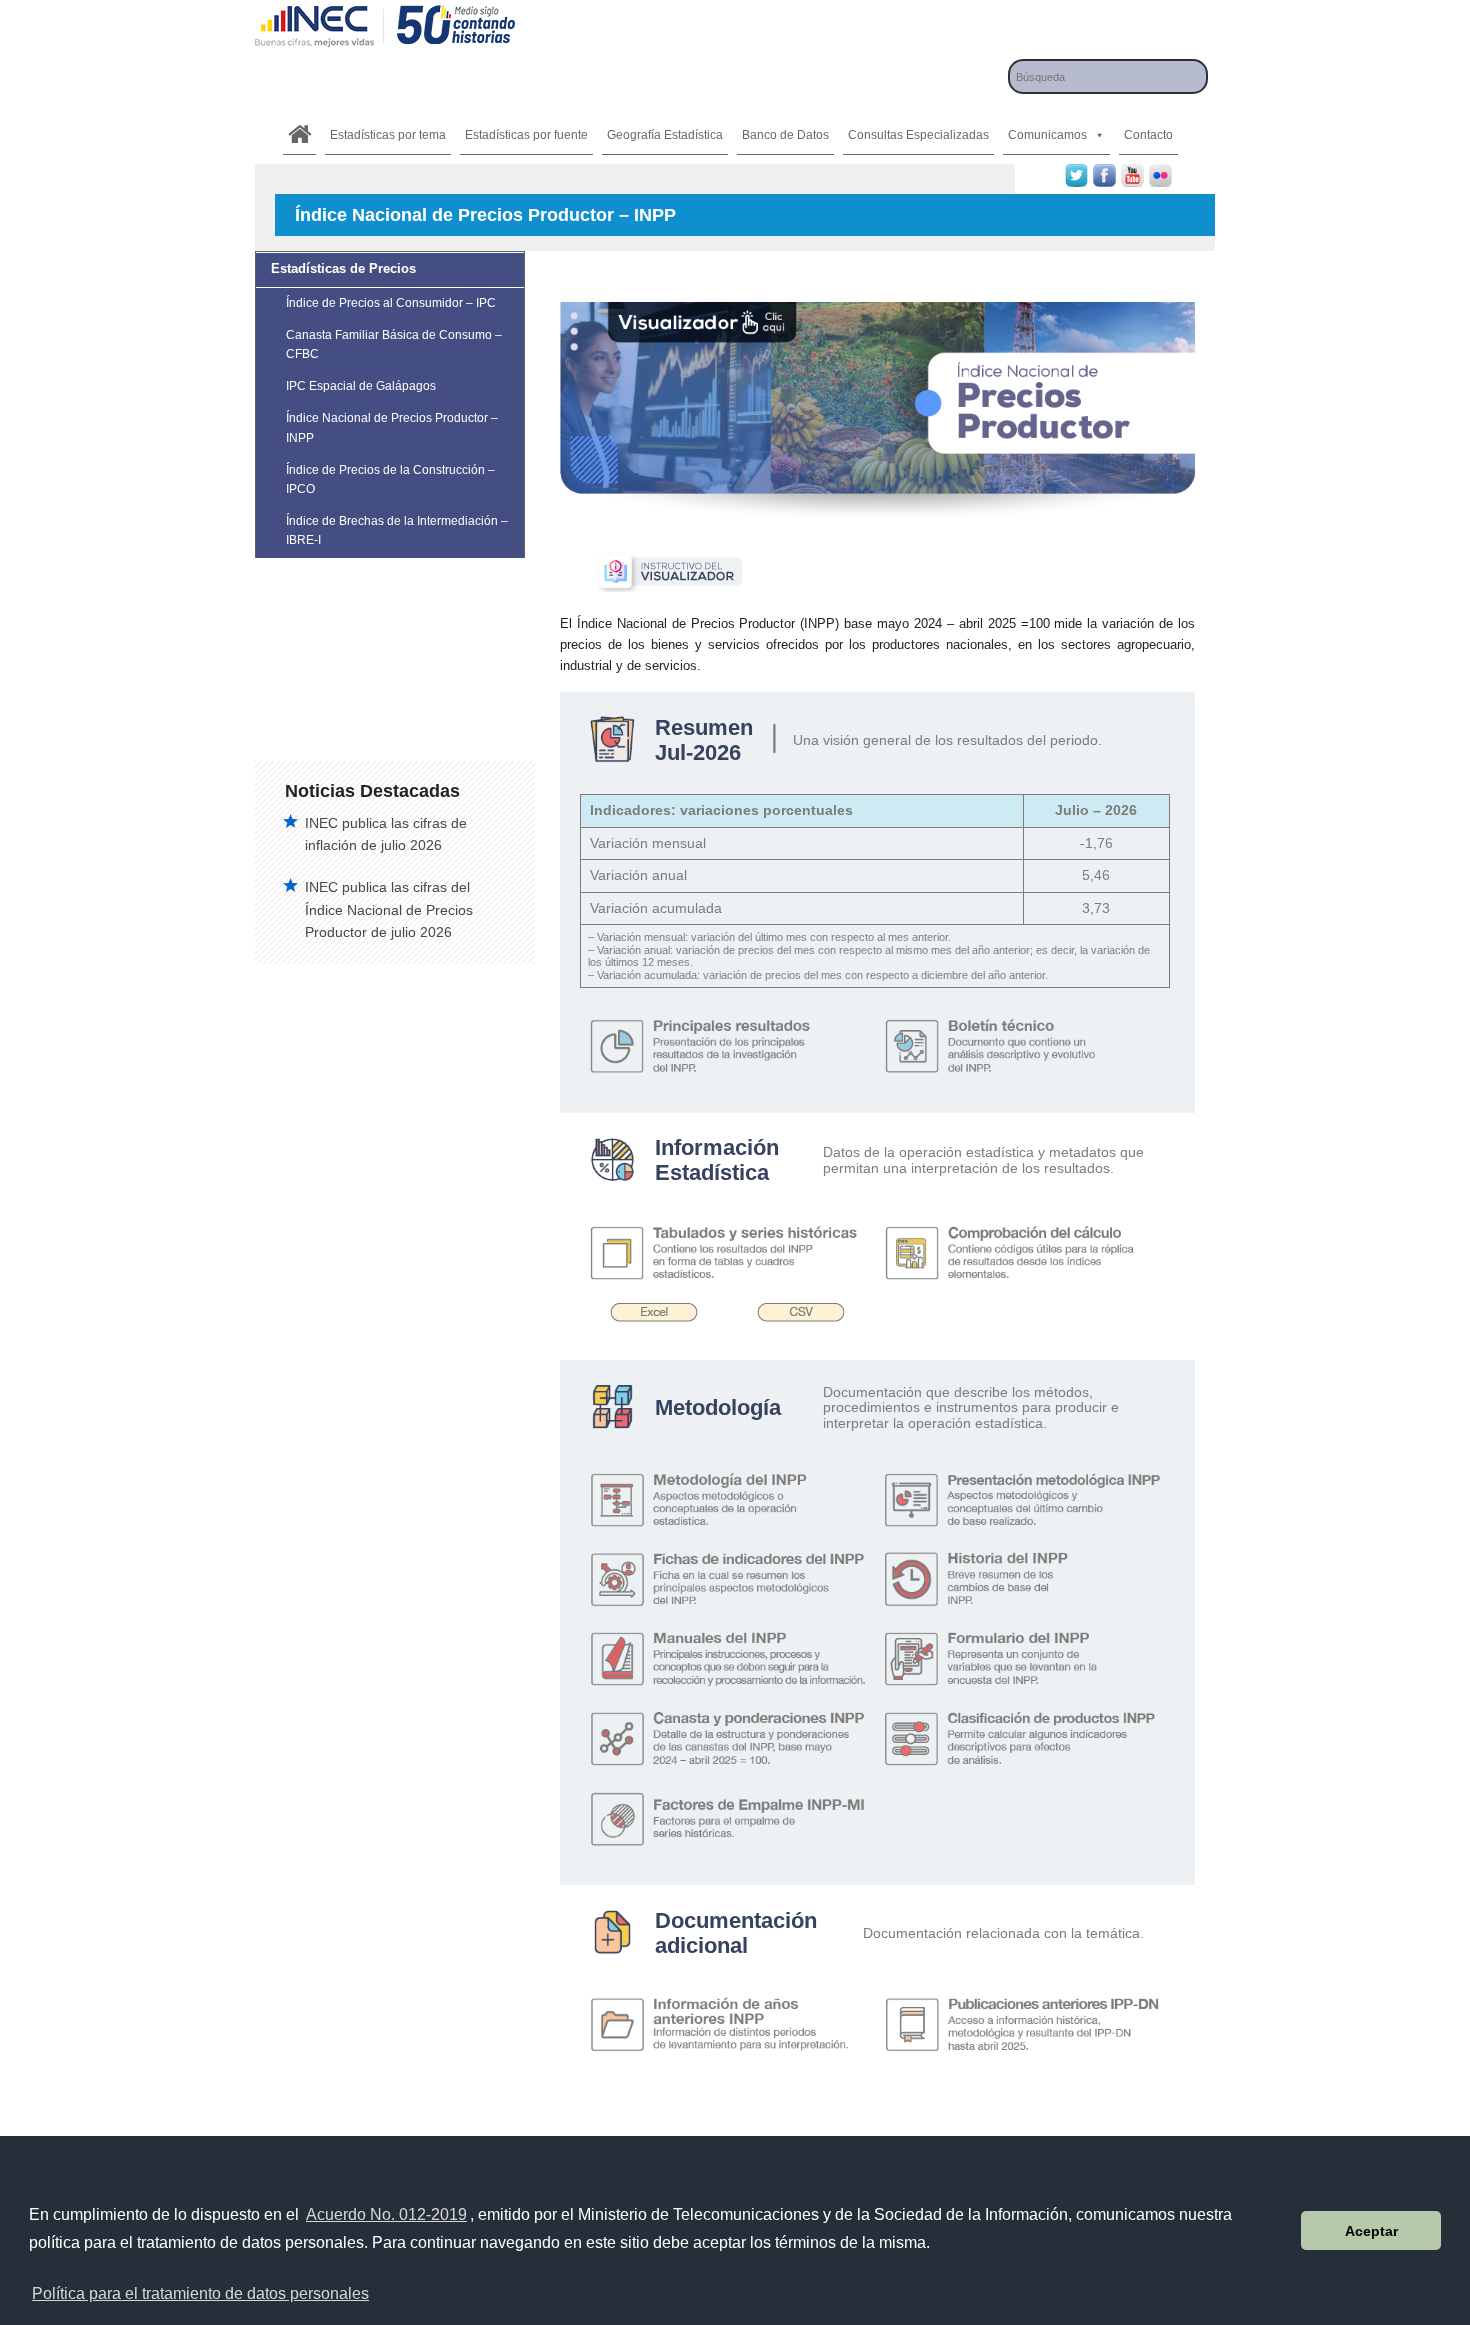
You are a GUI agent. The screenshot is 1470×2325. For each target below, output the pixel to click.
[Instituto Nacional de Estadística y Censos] (385, 44)
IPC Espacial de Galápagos (361, 386)
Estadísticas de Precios (343, 268)
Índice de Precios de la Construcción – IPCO (390, 479)
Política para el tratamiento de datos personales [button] (200, 2293)
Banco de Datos (785, 135)
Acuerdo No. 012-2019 (386, 2214)
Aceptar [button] (1371, 2231)
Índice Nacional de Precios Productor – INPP (392, 427)
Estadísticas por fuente (526, 135)
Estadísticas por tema (388, 135)
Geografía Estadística (665, 135)
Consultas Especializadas (918, 135)
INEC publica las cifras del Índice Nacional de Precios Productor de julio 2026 (389, 909)
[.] (299, 135)
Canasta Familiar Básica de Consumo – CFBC (394, 344)
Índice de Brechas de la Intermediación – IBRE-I (397, 530)
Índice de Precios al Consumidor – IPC (391, 303)
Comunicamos (1047, 135)
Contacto (1148, 135)
